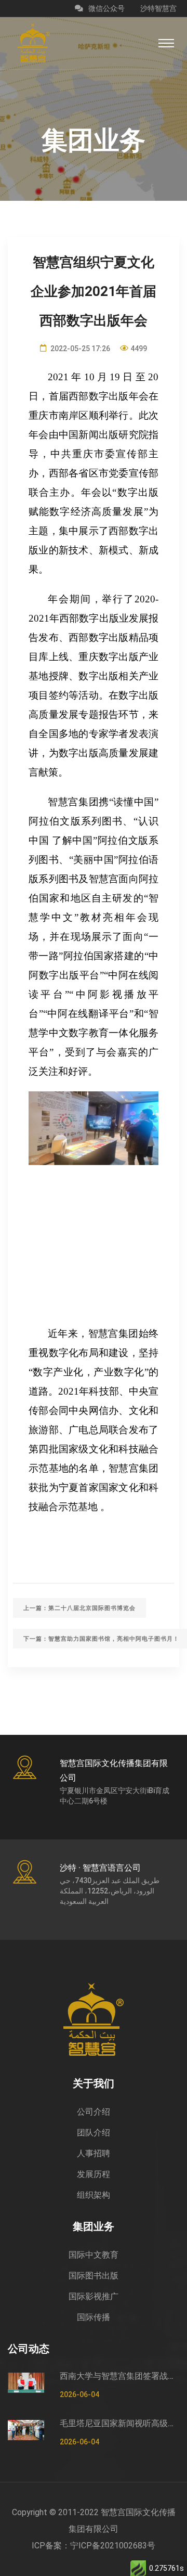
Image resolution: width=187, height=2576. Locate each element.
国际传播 (94, 2317)
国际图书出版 (94, 2276)
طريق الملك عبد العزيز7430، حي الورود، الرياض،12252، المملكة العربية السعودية (110, 1891)
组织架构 (94, 2195)
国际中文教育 (94, 2255)
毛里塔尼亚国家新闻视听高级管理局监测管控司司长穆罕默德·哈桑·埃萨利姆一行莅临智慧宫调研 (119, 2423)
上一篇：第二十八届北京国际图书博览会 (79, 1608)
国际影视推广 (94, 2296)
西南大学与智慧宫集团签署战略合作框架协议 (119, 2376)
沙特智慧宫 (158, 8)
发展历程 (94, 2174)
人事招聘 (94, 2153)
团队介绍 (94, 2133)
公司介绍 (94, 2112)
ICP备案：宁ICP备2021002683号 (94, 2546)
